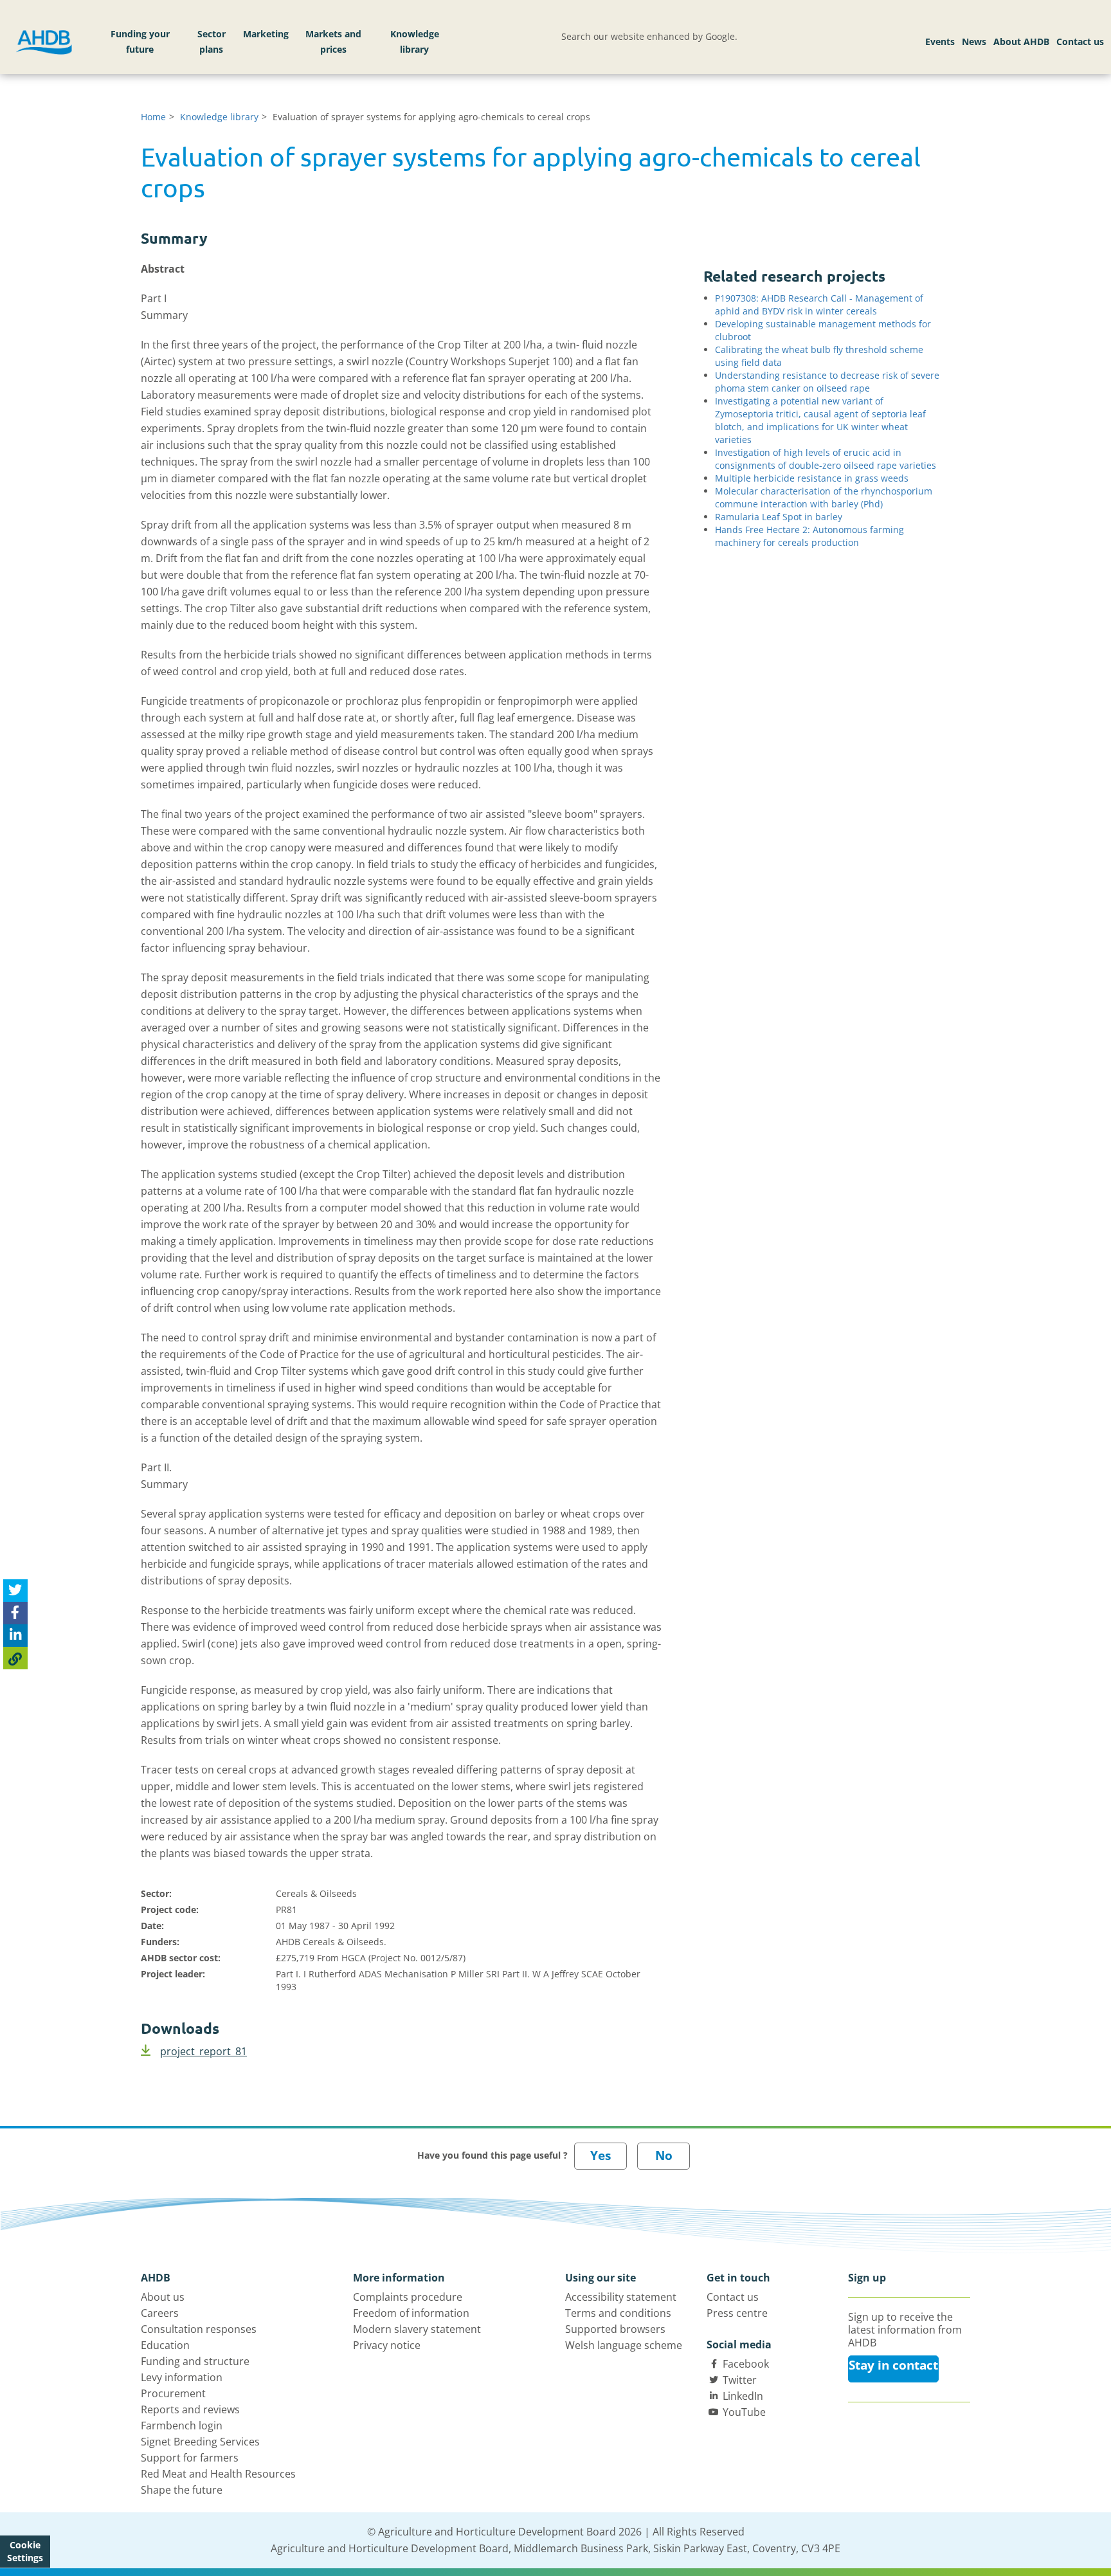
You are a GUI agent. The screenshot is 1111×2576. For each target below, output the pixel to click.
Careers (160, 2313)
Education (165, 2345)
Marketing (266, 34)
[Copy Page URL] (15, 1658)
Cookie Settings (25, 2551)
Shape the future (182, 2490)
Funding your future (140, 41)
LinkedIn (743, 2396)
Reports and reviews (190, 2409)
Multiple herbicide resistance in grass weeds (812, 478)
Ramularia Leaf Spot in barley (779, 517)
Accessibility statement (621, 2297)
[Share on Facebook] (15, 1613)
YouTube (744, 2412)
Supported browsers (615, 2329)
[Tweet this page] (15, 1591)
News (974, 41)
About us (163, 2297)
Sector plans (212, 41)
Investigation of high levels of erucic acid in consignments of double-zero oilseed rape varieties (826, 459)
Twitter (740, 2380)
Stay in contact (893, 2365)
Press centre (737, 2313)
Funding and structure (195, 2361)
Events (940, 41)
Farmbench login (182, 2426)
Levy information (182, 2377)
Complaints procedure (408, 2297)
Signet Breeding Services (200, 2442)
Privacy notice (387, 2345)
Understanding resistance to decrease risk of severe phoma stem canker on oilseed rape (827, 382)
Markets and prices (333, 41)
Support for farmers (190, 2458)
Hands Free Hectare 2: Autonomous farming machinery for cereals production (809, 536)
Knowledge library (415, 41)
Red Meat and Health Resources (218, 2474)
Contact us (1080, 41)
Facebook (746, 2364)
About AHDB (1021, 41)
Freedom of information (411, 2313)
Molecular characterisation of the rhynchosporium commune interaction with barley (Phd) (824, 497)
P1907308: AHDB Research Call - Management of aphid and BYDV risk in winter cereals (819, 304)
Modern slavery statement (417, 2329)
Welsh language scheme (624, 2345)
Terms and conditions (618, 2313)
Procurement (173, 2393)
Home (153, 117)
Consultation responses (199, 2329)
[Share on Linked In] (15, 1636)
